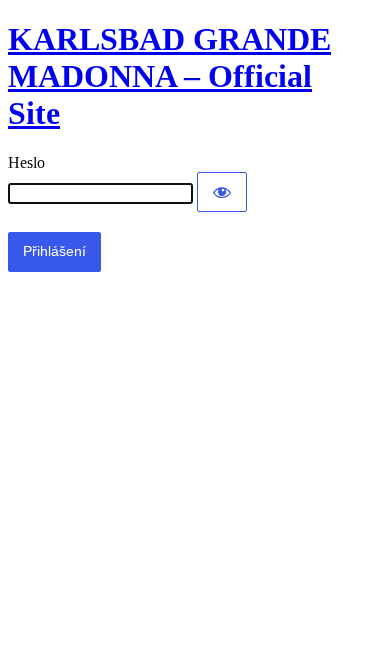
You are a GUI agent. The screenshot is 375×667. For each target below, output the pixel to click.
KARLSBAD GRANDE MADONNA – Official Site (169, 76)
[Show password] (222, 192)
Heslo (26, 162)
